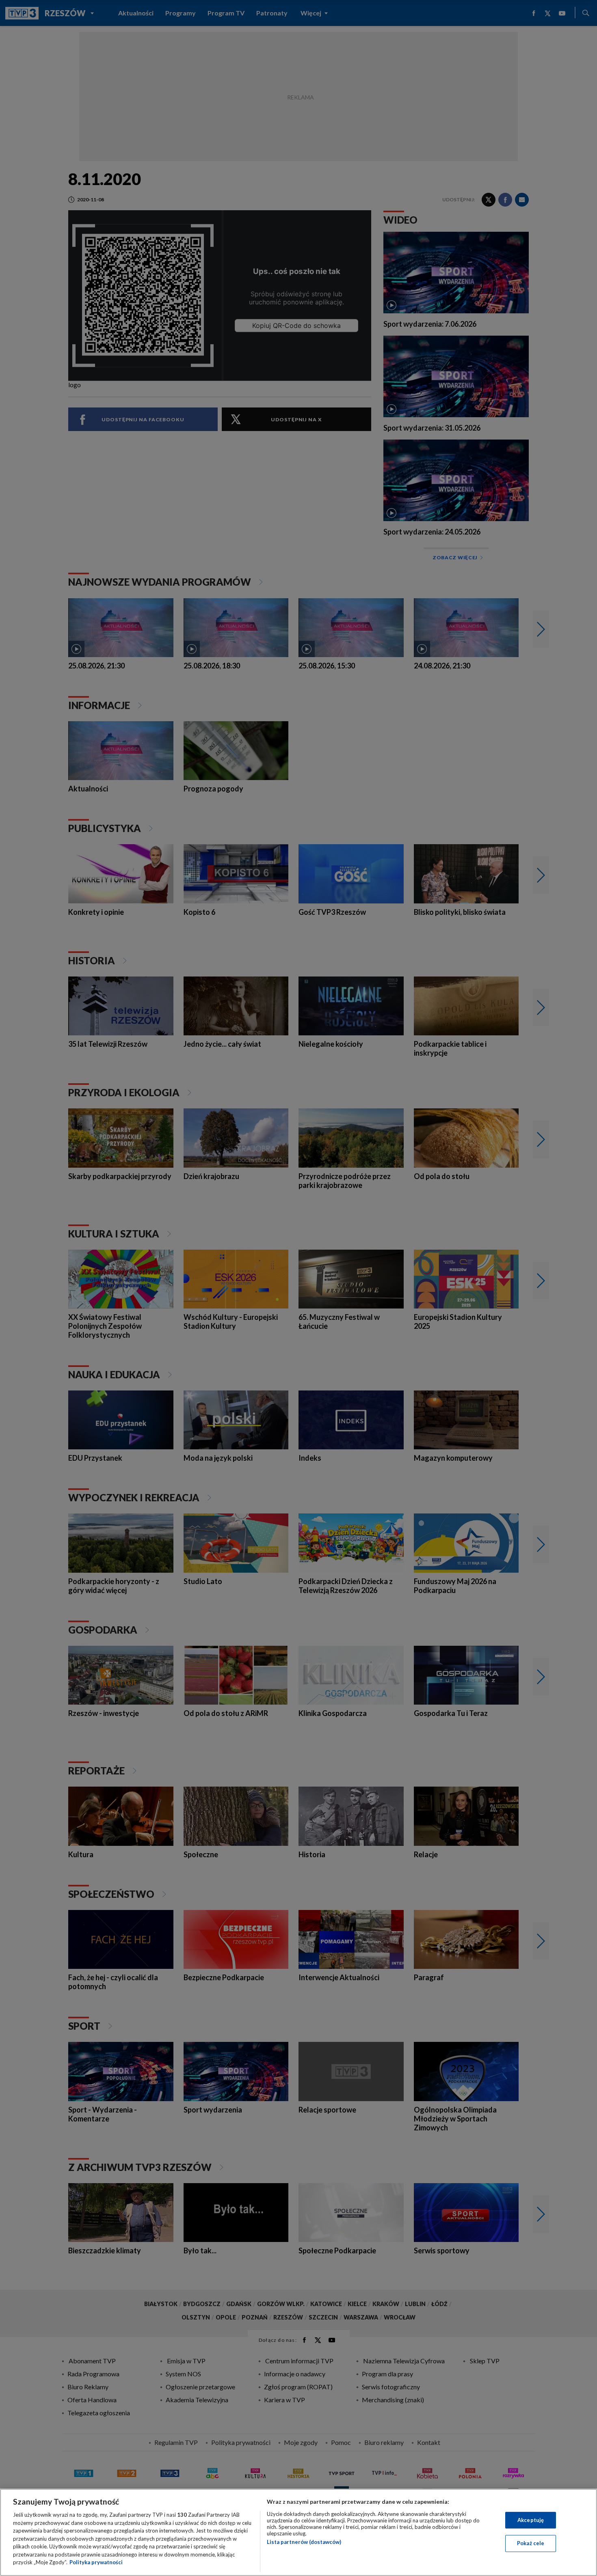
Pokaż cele (531, 2543)
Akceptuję (531, 2520)
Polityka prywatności (96, 2562)
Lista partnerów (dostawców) (304, 2542)
